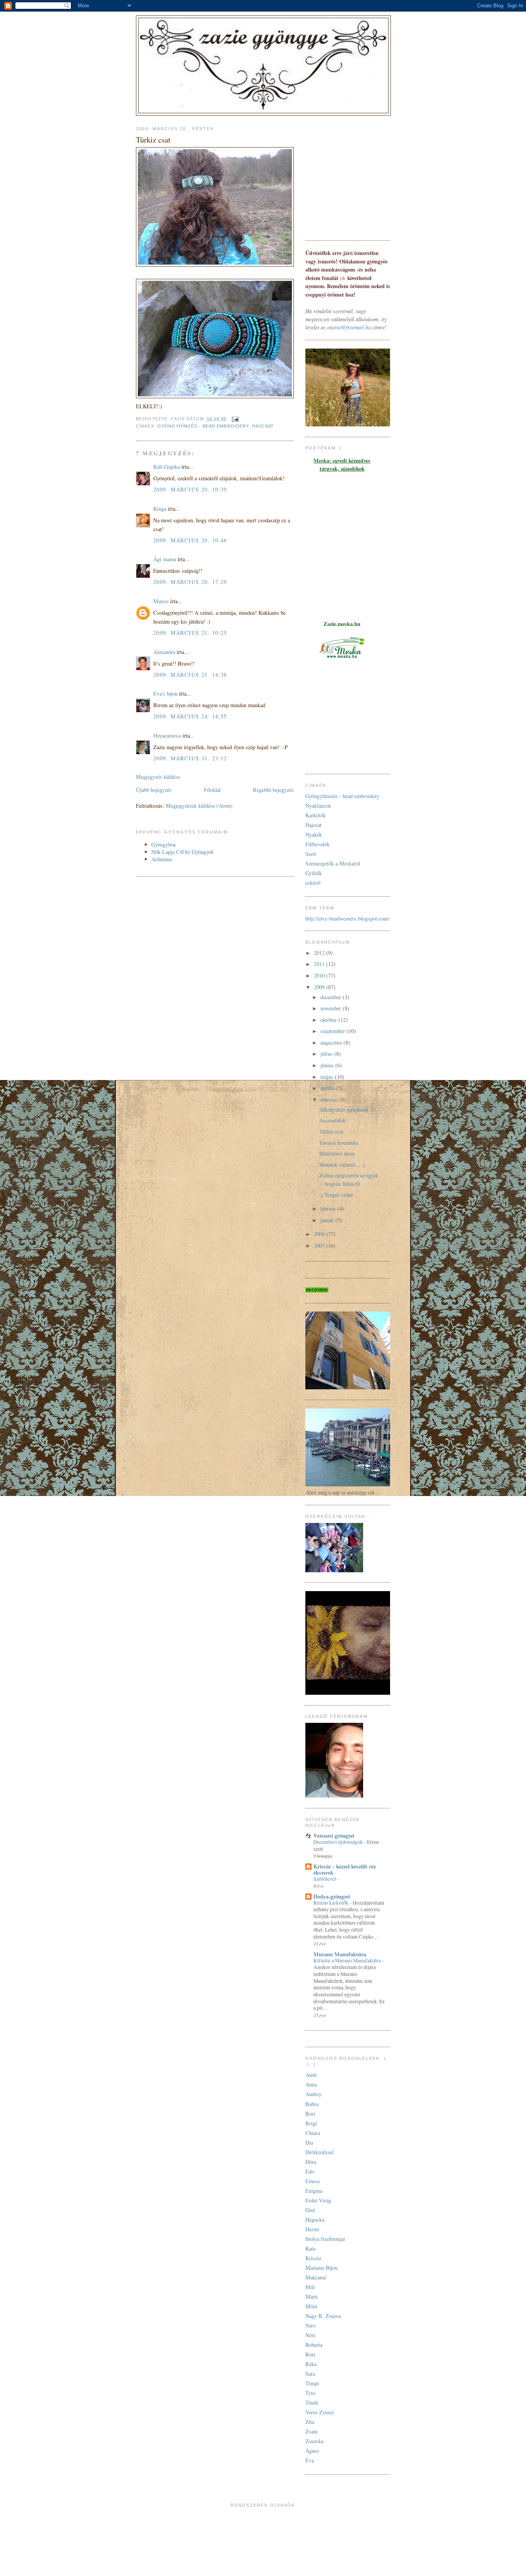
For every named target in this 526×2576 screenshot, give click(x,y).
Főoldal (212, 790)
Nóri (310, 2335)
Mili (310, 2287)
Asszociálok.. (334, 1120)
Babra (312, 2104)
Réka (311, 2364)
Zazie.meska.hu (342, 624)
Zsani (312, 2431)
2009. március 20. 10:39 (190, 489)
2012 (320, 953)
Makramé (316, 2277)
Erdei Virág (318, 2200)
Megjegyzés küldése (158, 777)
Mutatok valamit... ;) (342, 1165)
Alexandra (164, 652)
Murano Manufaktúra (340, 1954)
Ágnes (312, 2451)
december (332, 997)
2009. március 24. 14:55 (190, 716)
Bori (310, 2114)
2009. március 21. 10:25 (190, 633)
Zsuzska (314, 2441)
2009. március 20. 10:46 (190, 540)
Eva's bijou (165, 693)
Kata (310, 2248)
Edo (310, 2171)
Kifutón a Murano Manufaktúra (348, 1961)
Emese (313, 2181)
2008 (320, 1234)
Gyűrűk (314, 873)
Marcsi (161, 601)
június (328, 1065)
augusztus (332, 1042)
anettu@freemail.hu (349, 327)
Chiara (313, 2133)
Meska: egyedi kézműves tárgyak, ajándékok (342, 465)
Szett (311, 854)
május (328, 1077)
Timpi (312, 2383)
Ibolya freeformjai (325, 2239)
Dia (309, 2142)
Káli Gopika (167, 467)
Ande (311, 2075)
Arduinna (162, 859)
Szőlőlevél (325, 1879)
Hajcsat (263, 426)
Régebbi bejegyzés (273, 790)
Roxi (310, 2354)
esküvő (313, 883)
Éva (310, 2460)
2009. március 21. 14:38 (190, 675)
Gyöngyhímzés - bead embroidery (203, 426)
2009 (320, 987)
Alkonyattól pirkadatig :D (347, 1109)
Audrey (313, 2094)
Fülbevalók (317, 844)
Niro (310, 2325)
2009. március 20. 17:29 (190, 582)
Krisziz (313, 2258)
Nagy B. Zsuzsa (323, 2316)
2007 (320, 1245)
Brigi (311, 2123)
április (328, 1088)
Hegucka (315, 2220)
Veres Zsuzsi (320, 2412)
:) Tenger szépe (336, 1195)
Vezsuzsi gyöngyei (334, 1836)
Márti (312, 2297)
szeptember (333, 1031)
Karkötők (316, 815)
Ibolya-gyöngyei (332, 1896)
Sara (310, 2374)
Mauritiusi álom (337, 1153)
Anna (311, 2084)
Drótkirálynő (319, 2152)
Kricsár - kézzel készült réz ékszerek (345, 1869)
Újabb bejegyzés (154, 790)
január (328, 1220)
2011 (320, 964)
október (329, 1020)
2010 (320, 975)
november (332, 1008)
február (329, 1208)
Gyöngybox (164, 844)
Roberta (314, 2345)
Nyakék (314, 834)
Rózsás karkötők (332, 1903)
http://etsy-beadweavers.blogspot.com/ (347, 918)
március (330, 1099)
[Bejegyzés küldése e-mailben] (235, 419)
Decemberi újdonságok (339, 1842)
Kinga (160, 509)
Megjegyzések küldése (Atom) (199, 806)
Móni (311, 2306)
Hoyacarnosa (167, 735)
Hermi (312, 2229)
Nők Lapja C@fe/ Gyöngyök (183, 852)
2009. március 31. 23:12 (190, 758)
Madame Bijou (322, 2268)
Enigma (314, 2191)
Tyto (310, 2393)
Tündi (312, 2402)
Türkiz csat (331, 1131)
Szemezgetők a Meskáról (333, 863)
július (327, 1054)
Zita (310, 2422)
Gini (310, 2210)
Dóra (311, 2162)
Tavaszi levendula (338, 1143)
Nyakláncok (318, 806)
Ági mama (165, 559)
